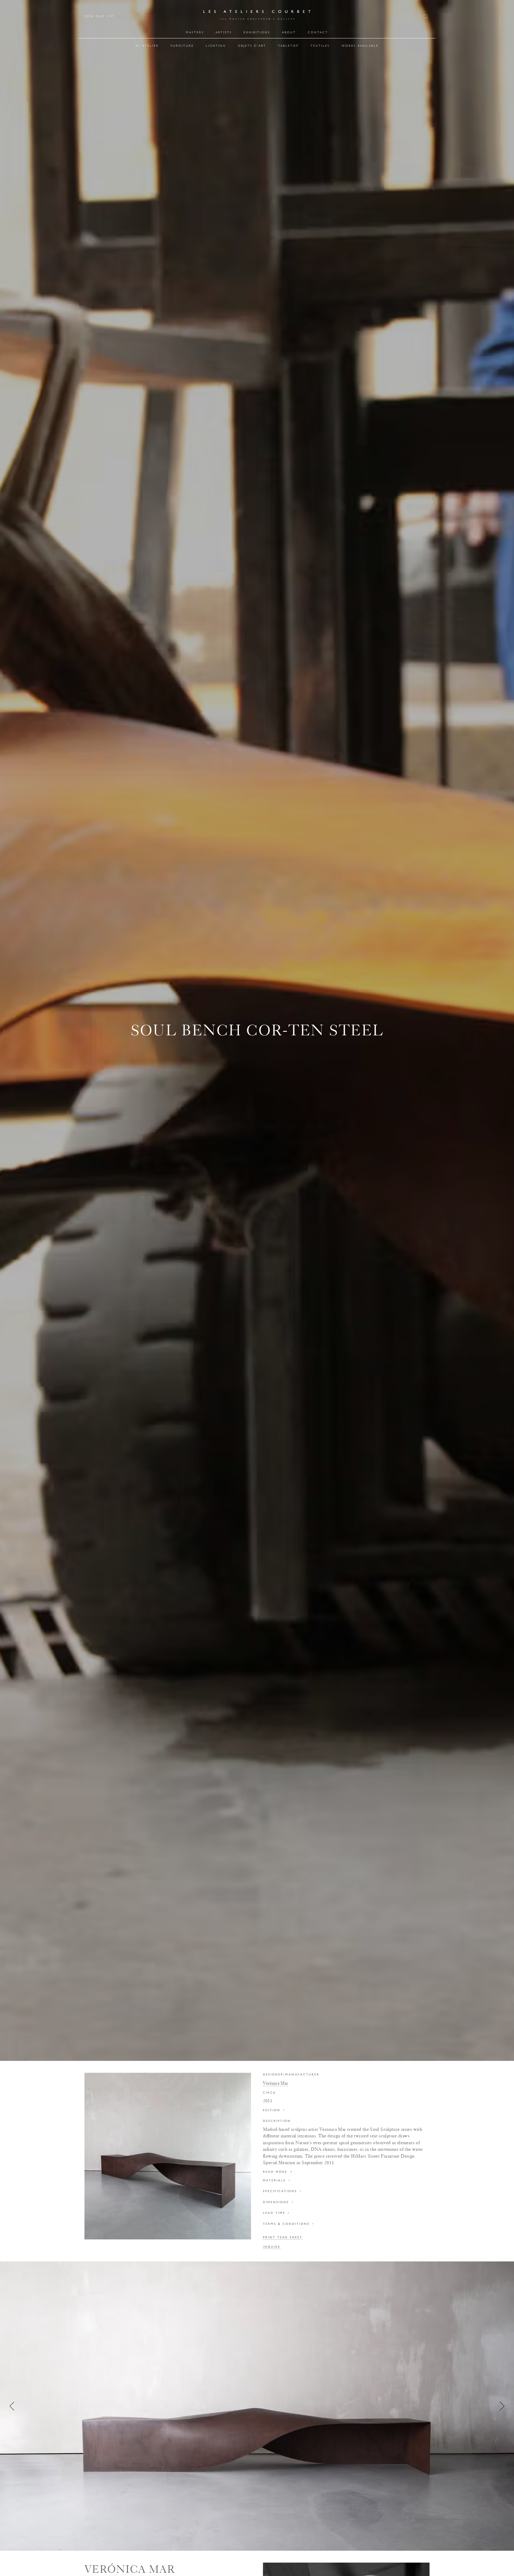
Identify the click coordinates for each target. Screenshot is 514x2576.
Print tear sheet (283, 2237)
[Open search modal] (427, 17)
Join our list (100, 16)
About (289, 32)
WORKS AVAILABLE (360, 46)
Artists (224, 32)
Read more (278, 2172)
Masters (195, 32)
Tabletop (288, 46)
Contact (318, 32)
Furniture (182, 46)
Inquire (272, 2247)
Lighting (216, 46)
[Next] (502, 2406)
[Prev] (12, 2406)
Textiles (320, 46)
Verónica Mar (275, 2083)
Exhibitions (257, 32)
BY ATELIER (147, 46)
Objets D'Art (252, 46)
